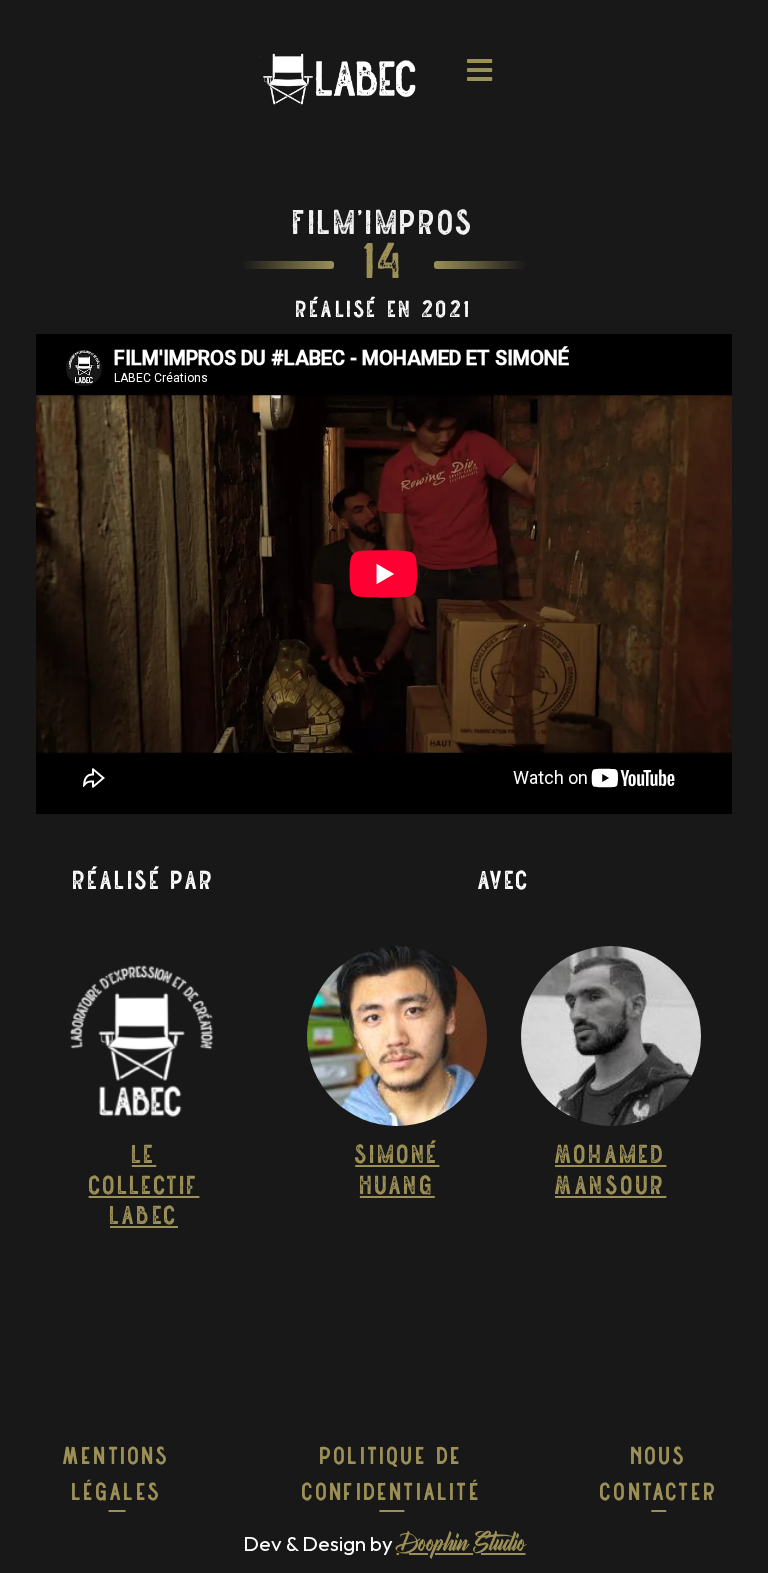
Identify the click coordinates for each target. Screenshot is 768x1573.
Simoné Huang (397, 1171)
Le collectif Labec (144, 1187)
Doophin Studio (461, 1546)
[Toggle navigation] (480, 78)
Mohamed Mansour (610, 1171)
